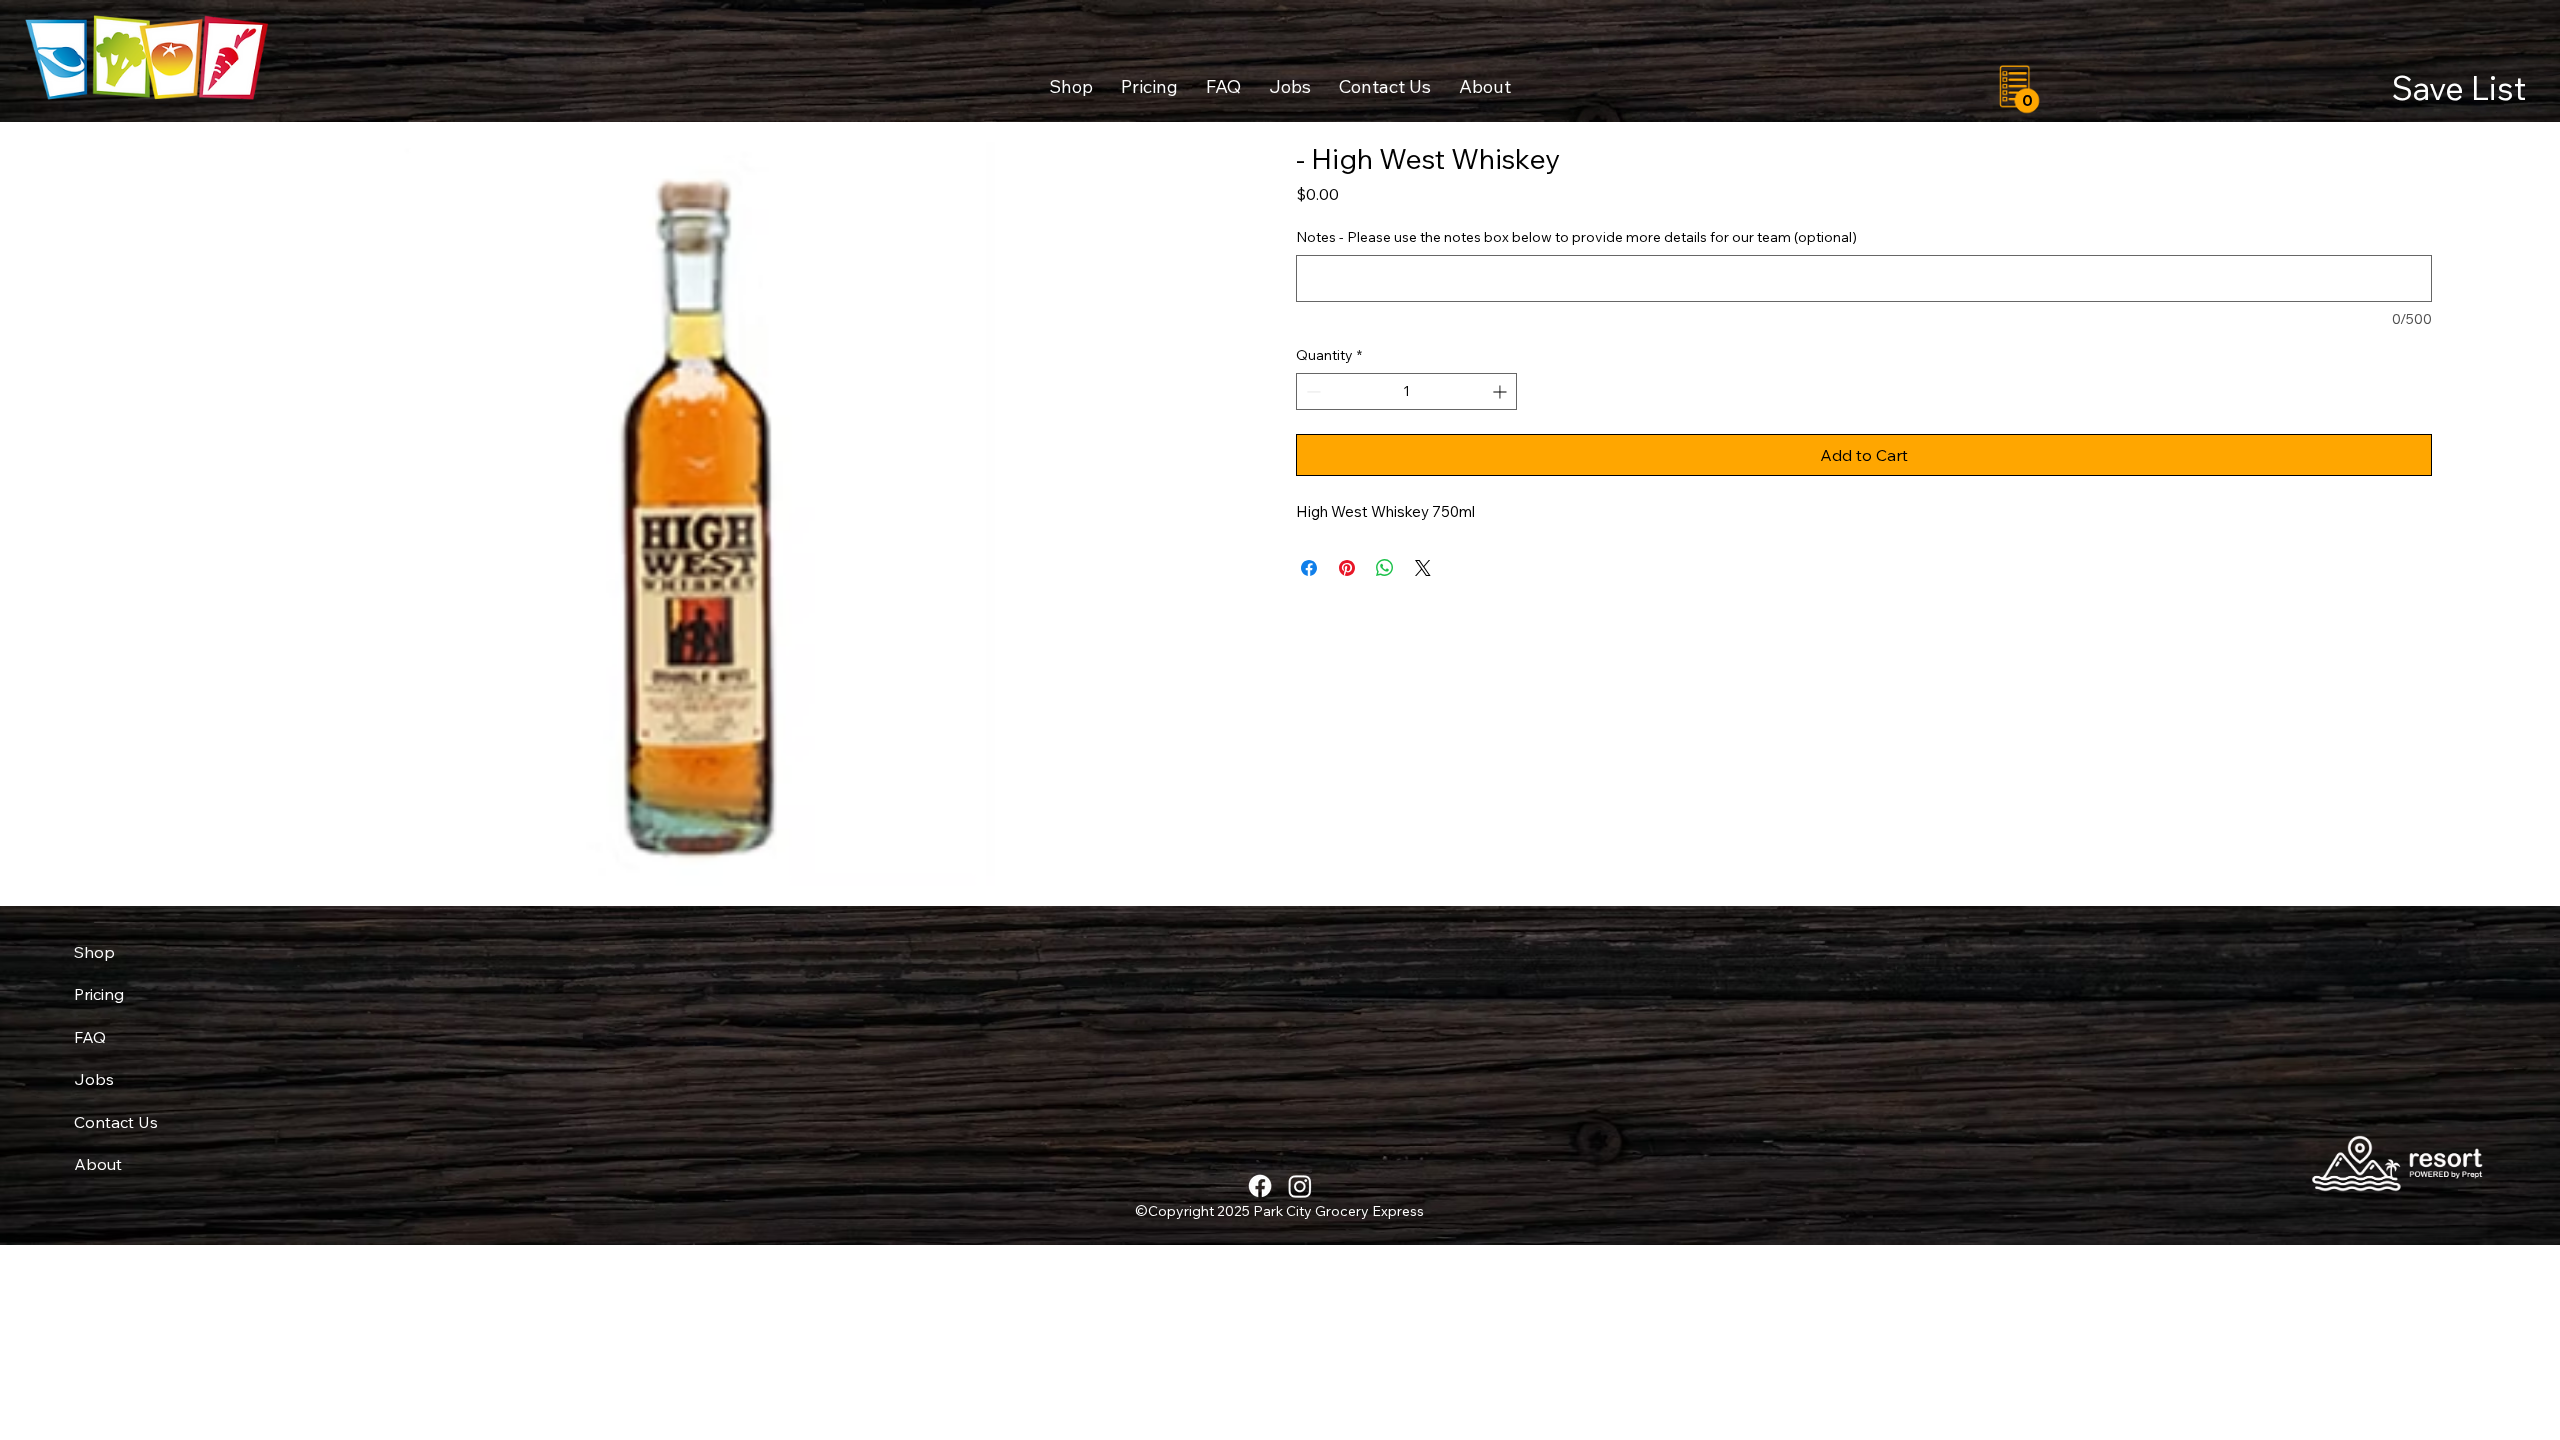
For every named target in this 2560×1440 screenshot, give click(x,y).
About (98, 1164)
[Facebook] (1260, 1186)
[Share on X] (1423, 568)
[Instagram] (1300, 1186)
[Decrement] (1311, 391)
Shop (94, 952)
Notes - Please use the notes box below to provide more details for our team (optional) (1576, 237)
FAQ (90, 1037)
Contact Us (116, 1122)
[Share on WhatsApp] (1385, 568)
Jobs (94, 1079)
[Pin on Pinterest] (1347, 568)
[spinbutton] (1406, 391)
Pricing (99, 994)
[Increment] (1501, 391)
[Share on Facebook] (1309, 568)
